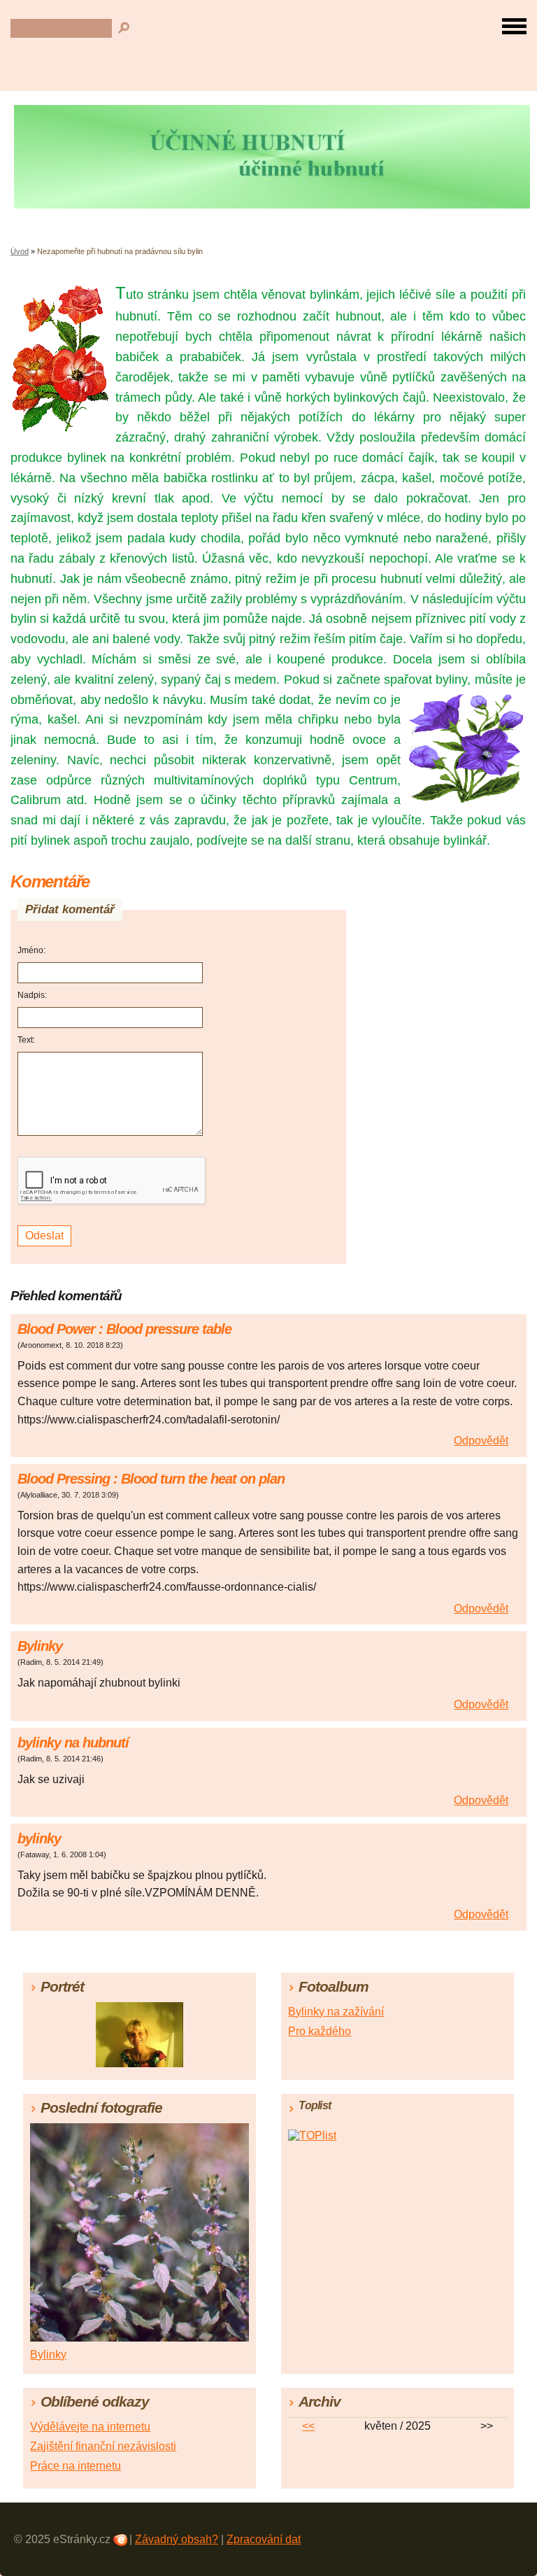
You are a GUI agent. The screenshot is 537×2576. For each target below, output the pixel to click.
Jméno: (31, 950)
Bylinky (48, 2355)
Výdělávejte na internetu (90, 2427)
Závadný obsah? (177, 2539)
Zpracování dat (264, 2539)
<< (308, 2426)
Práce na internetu (76, 2466)
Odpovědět (481, 1441)
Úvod (20, 251)
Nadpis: (32, 995)
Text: (26, 1040)
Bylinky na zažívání (336, 2012)
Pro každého (320, 2031)
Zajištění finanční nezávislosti (103, 2446)
